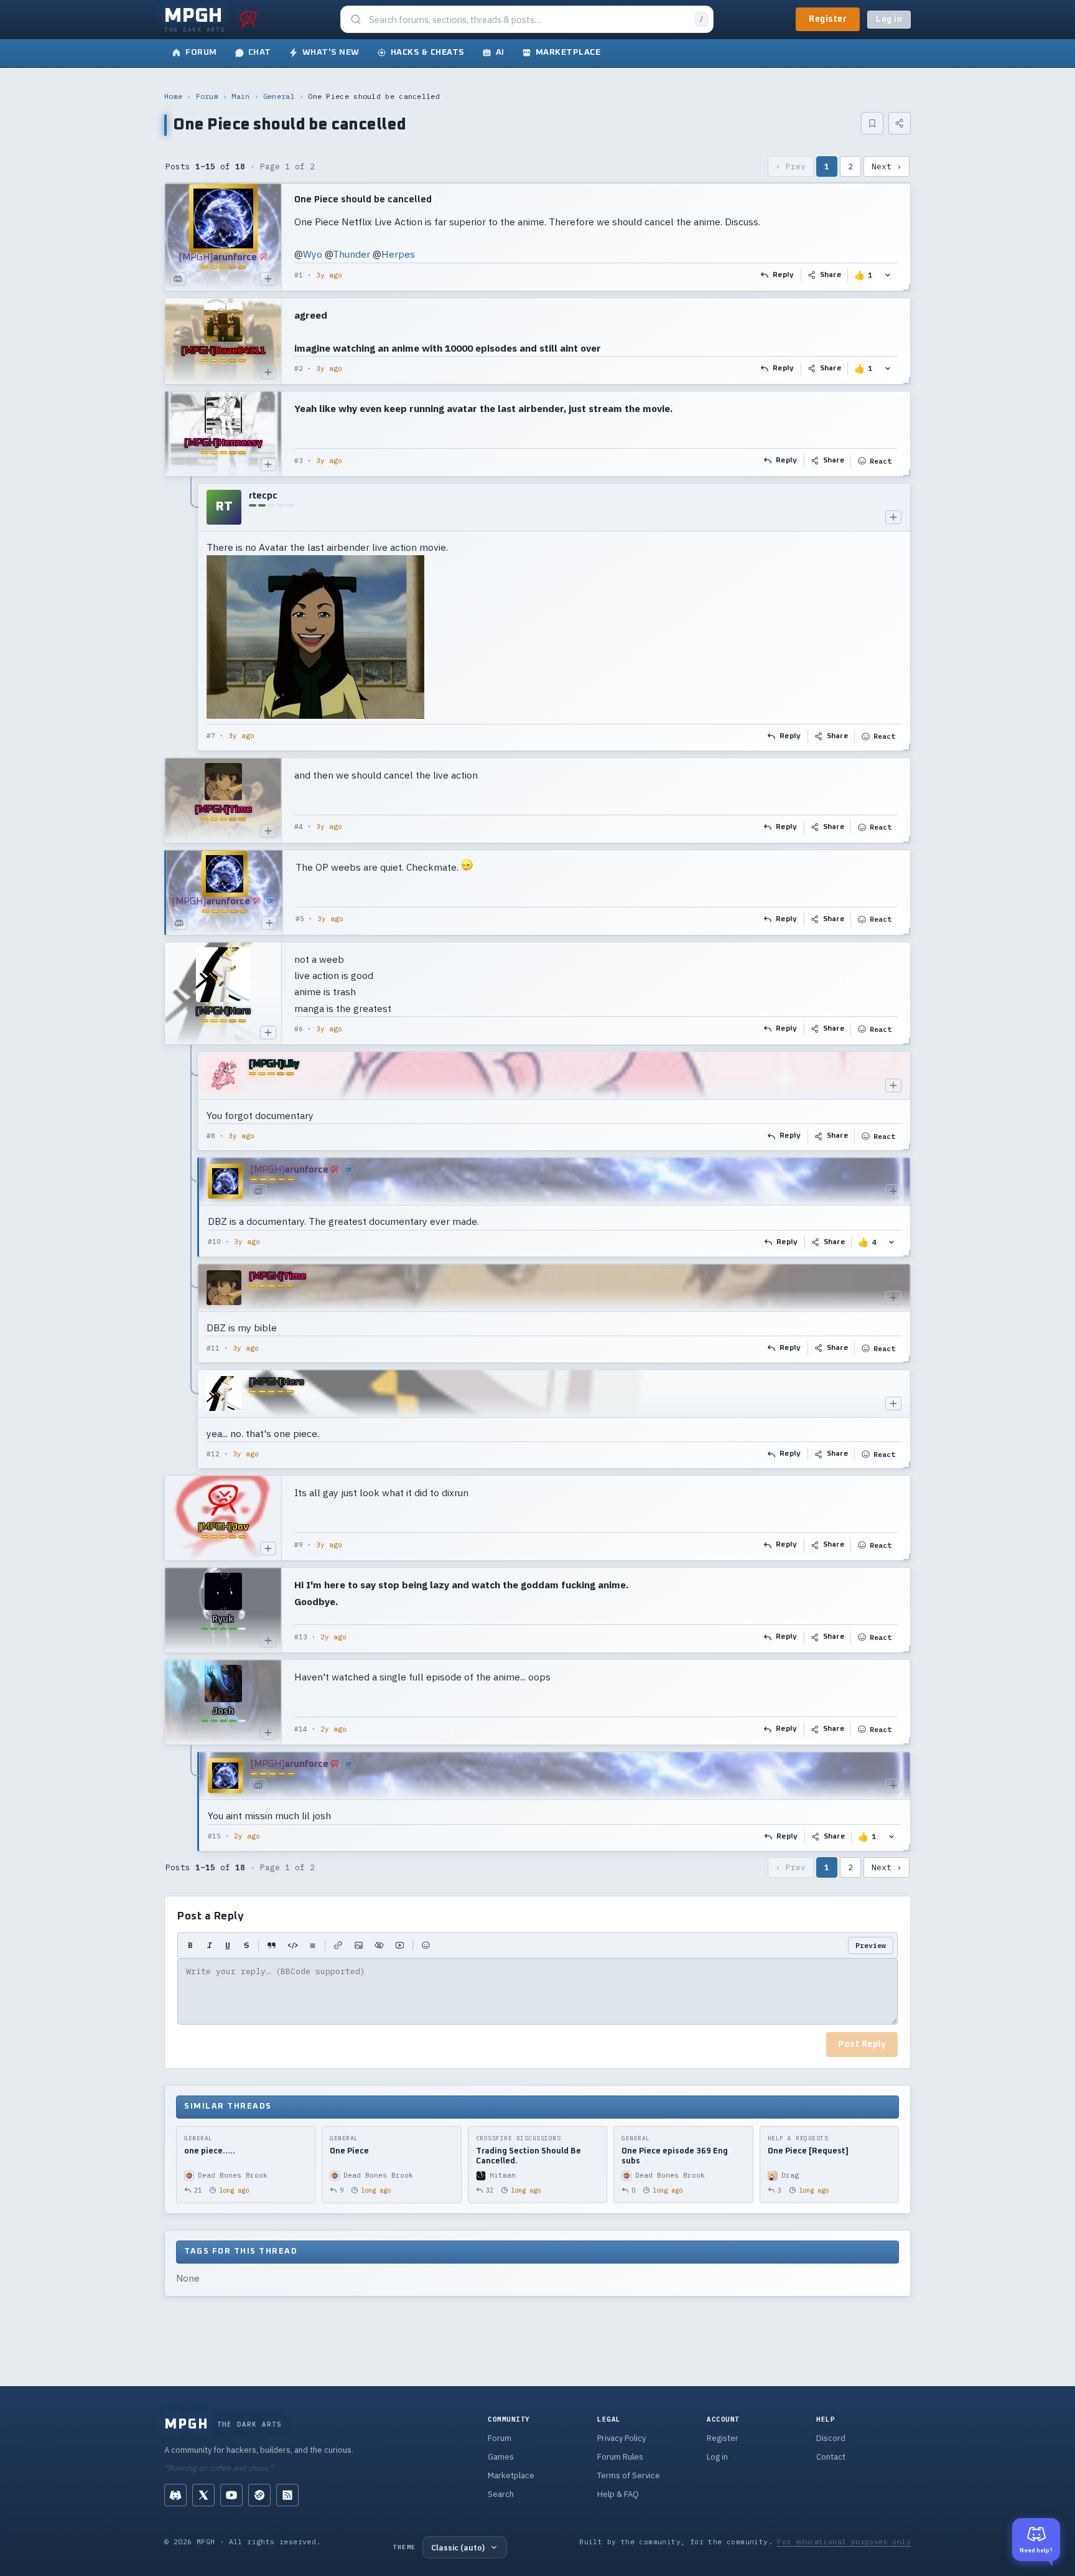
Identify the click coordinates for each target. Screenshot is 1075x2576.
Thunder (351, 254)
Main (240, 96)
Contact (831, 2457)
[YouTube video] (400, 1946)
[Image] (359, 1946)
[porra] (248, 19)
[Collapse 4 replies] (192, 1260)
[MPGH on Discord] (175, 2495)
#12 (213, 1454)
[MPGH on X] (203, 2495)
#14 (301, 1729)
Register (828, 19)
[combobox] (528, 20)
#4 (299, 827)
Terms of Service (629, 2475)
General (279, 96)
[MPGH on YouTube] (231, 2495)
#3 (299, 461)
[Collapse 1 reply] (192, 617)
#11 (213, 1348)
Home (173, 96)
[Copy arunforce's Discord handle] (178, 279)
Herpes (398, 254)
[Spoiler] (379, 1946)
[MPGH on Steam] (259, 2495)
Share (831, 275)
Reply (784, 275)
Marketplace (511, 2475)
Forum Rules (620, 2457)
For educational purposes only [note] (844, 2541)
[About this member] (268, 279)
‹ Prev (791, 166)
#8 (211, 1136)
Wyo (313, 254)
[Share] (900, 123)
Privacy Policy (621, 2438)
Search (501, 2494)
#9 (299, 1545)
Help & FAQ (618, 2494)
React (881, 461)
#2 (299, 368)
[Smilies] (426, 1946)
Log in (889, 20)
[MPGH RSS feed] (287, 2495)
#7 (211, 736)
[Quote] (272, 1946)
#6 (299, 1029)
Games (501, 2457)
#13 (301, 1637)
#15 (214, 1836)
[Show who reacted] (888, 275)
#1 (299, 275)
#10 (214, 1242)
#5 (300, 919)
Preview (871, 1945)
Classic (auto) (458, 2547)
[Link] (338, 1946)
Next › (887, 166)
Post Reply (862, 2044)
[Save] (872, 123)
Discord (831, 2438)
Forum (207, 96)
